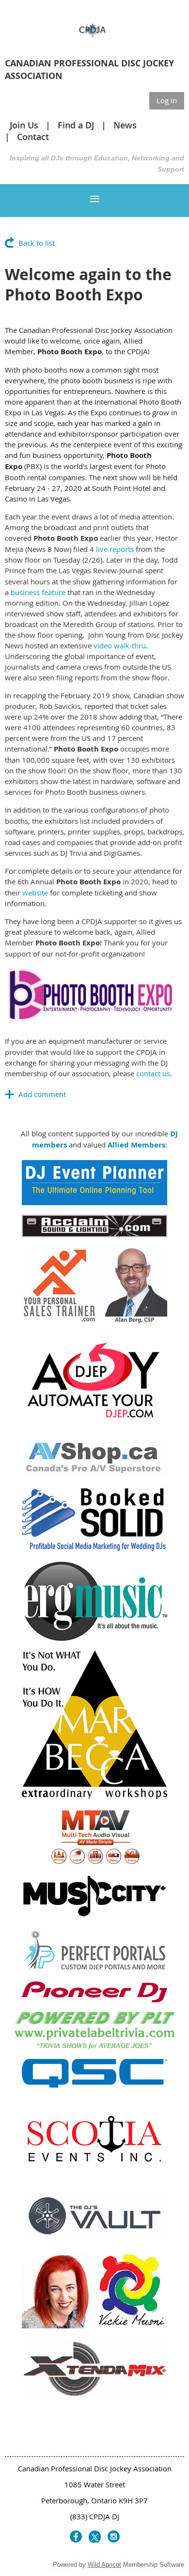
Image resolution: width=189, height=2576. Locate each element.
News (125, 125)
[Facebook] (76, 2537)
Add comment (10, 1094)
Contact (33, 137)
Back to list (37, 243)
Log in (167, 100)
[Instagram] (114, 2537)
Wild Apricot (104, 2565)
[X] (95, 2537)
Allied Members (136, 1145)
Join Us (24, 125)
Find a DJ (76, 125)
